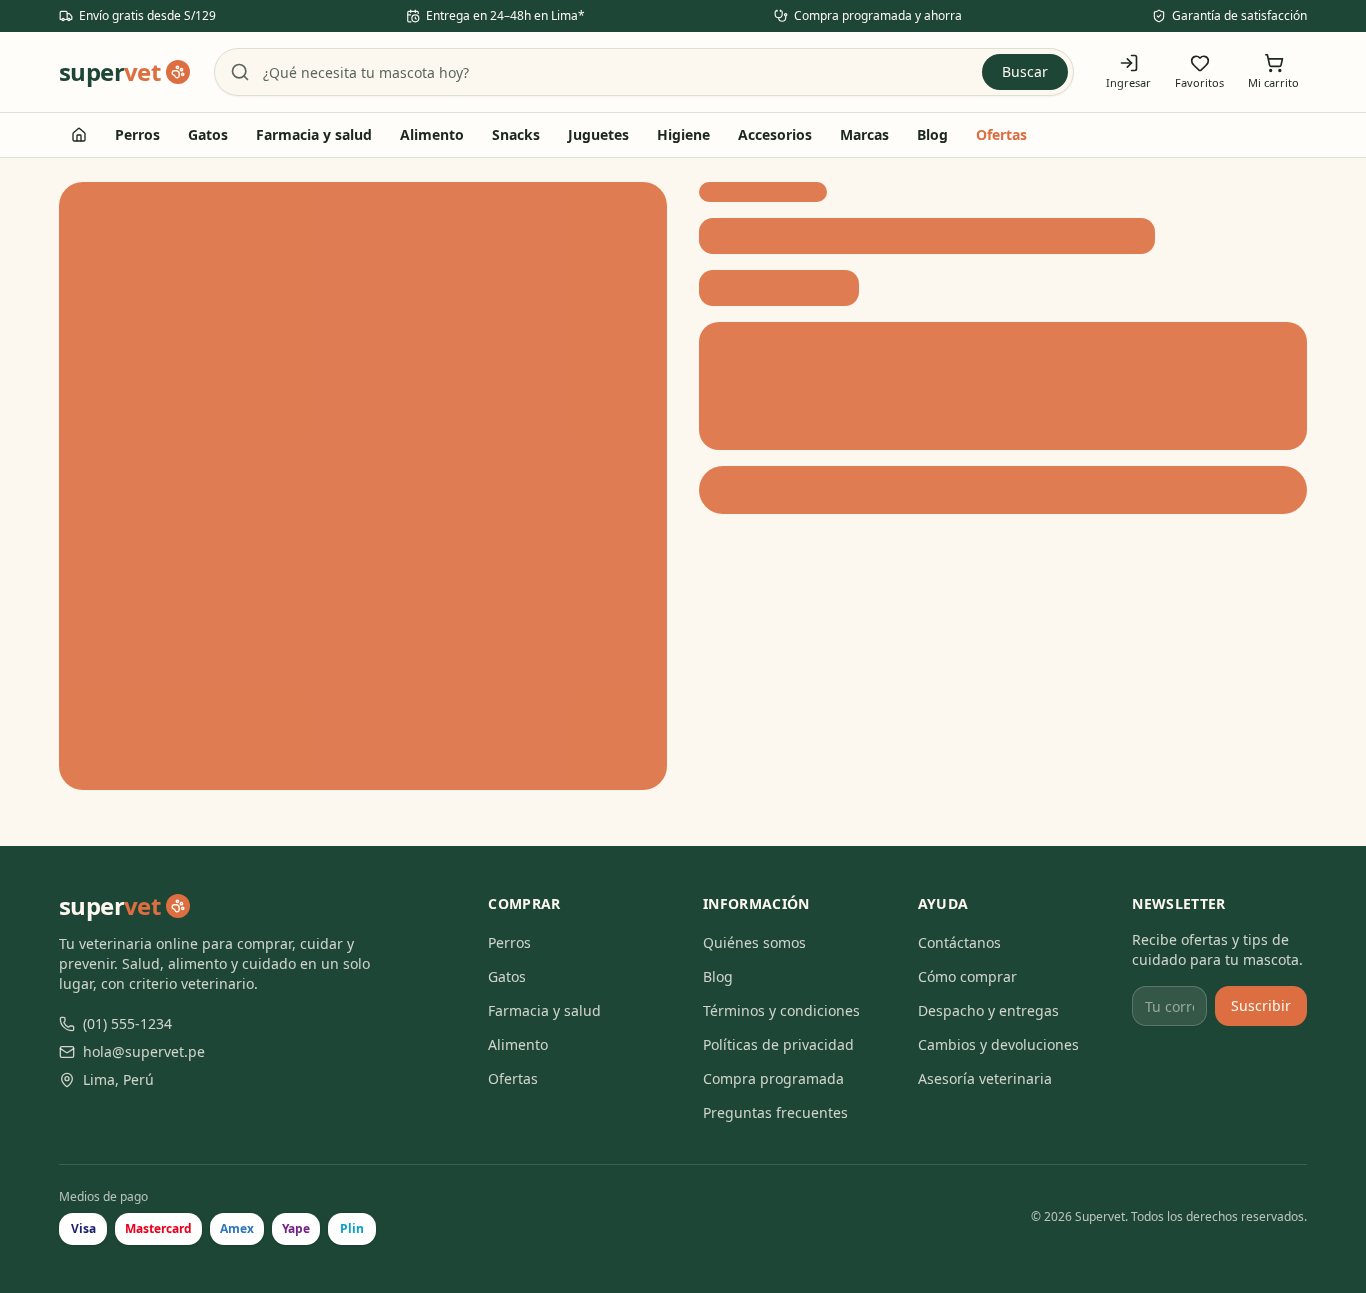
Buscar (1025, 71)
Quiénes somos (754, 942)
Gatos (208, 134)
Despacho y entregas (988, 1010)
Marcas (864, 134)
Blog (932, 134)
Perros (137, 134)
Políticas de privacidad (778, 1044)
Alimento (432, 134)
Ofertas (1001, 134)
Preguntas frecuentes (775, 1112)
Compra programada (773, 1078)
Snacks (516, 134)
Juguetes (598, 134)
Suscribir (1261, 1005)
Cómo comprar (967, 976)
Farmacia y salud (314, 134)
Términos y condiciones (781, 1010)
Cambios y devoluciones (998, 1044)
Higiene (683, 134)
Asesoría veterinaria (985, 1078)
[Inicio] (79, 135)
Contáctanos (959, 942)
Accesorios (775, 134)
